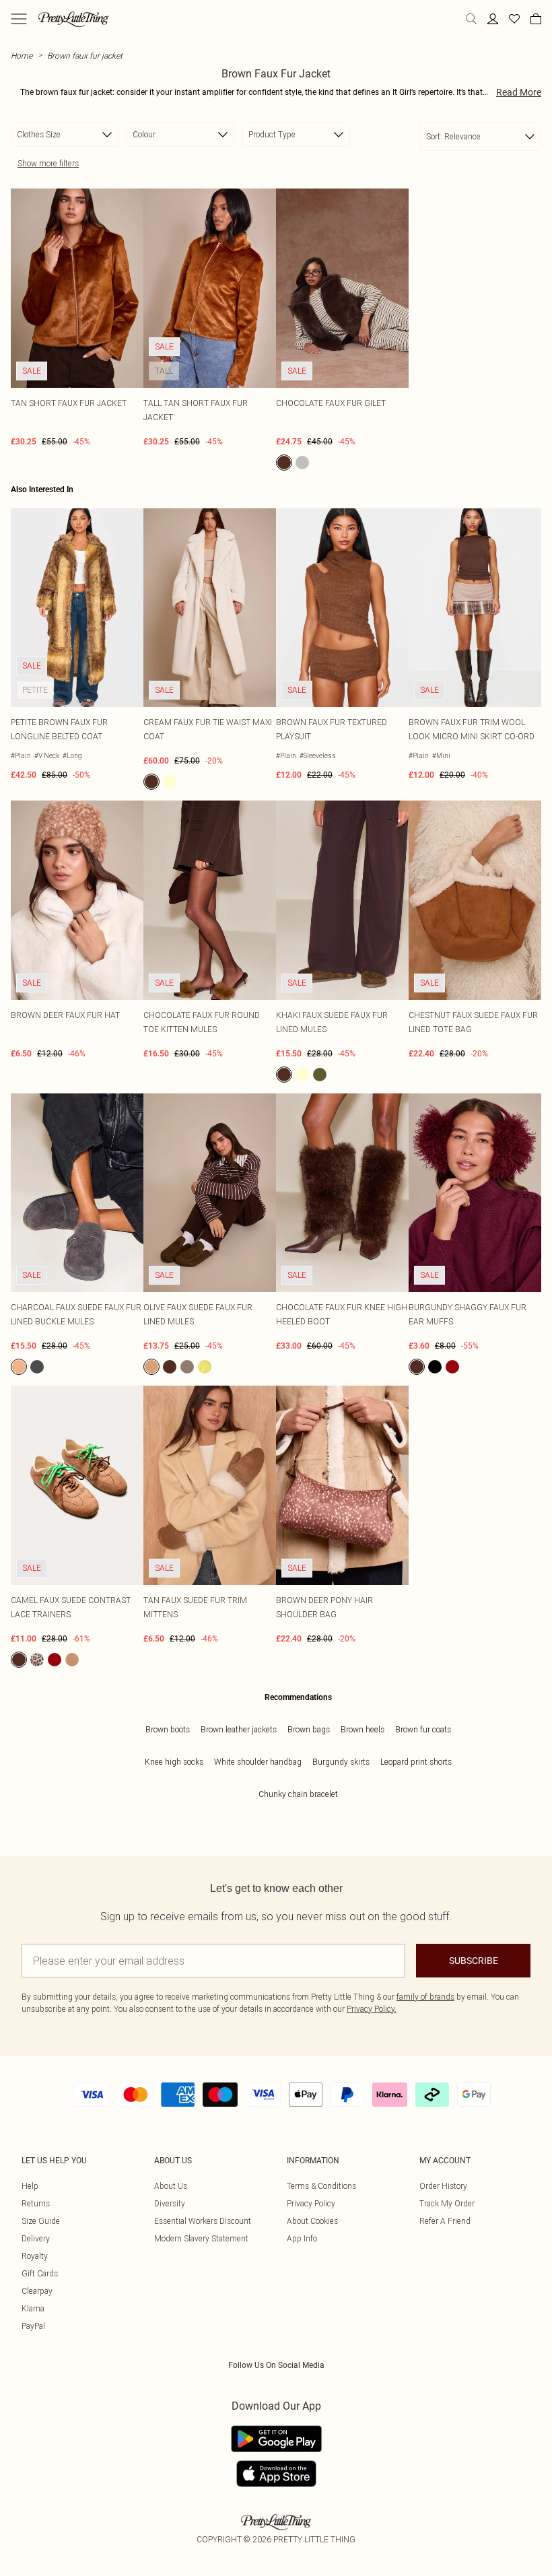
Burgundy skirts (341, 1762)
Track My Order (447, 2203)
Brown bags (309, 1729)
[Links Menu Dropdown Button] (19, 19)
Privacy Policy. (372, 2009)
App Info (302, 2238)
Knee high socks (174, 1762)
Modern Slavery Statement (201, 2238)
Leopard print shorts (416, 1762)
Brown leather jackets (239, 1729)
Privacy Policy (311, 2203)
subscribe (474, 1961)
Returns (36, 2203)
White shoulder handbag (258, 1762)
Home (22, 56)
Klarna (33, 2308)
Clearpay (37, 2291)
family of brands (425, 1997)
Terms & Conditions (321, 2186)
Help (30, 2186)
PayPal (33, 2326)
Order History (443, 2186)
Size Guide (41, 2221)
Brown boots (168, 1729)
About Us (171, 2186)
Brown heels (363, 1729)
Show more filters (48, 163)
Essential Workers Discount (203, 2221)
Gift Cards (40, 2273)
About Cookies (312, 2221)
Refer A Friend (445, 2221)
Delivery (36, 2238)
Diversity (170, 2203)
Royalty (35, 2256)
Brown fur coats (423, 1729)
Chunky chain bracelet (298, 1794)
